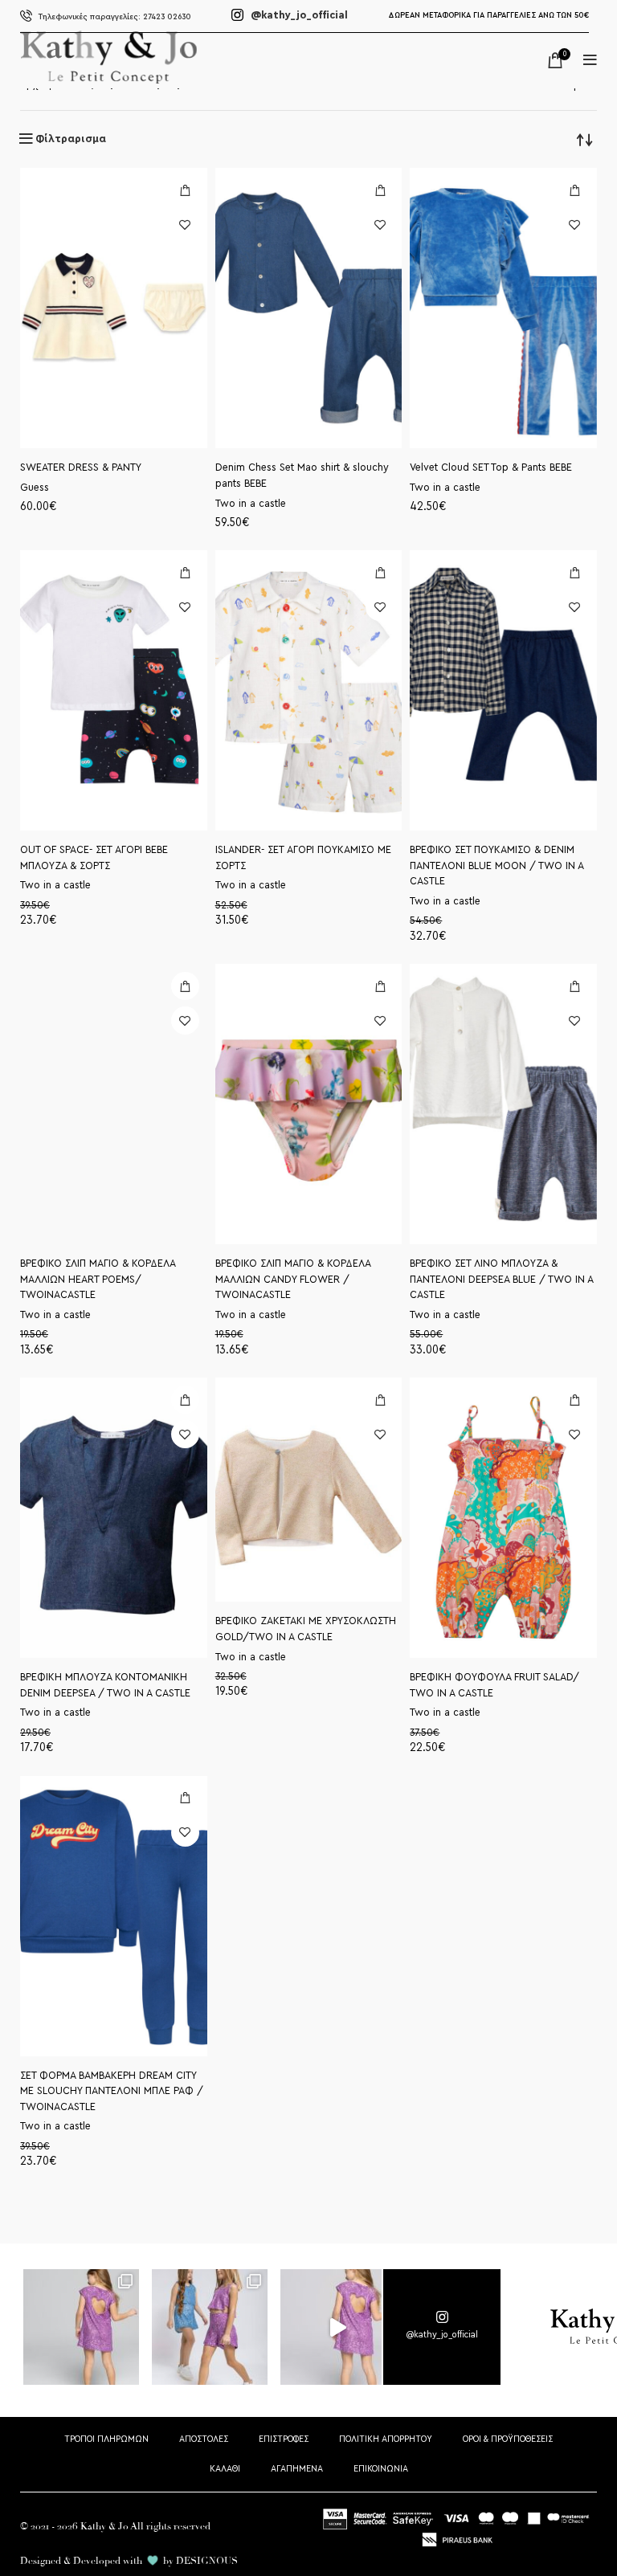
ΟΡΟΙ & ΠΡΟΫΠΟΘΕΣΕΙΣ (508, 2439)
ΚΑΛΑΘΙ (225, 2468)
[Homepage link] (108, 80)
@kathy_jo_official (298, 15)
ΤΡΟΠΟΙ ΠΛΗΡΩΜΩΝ (106, 2439)
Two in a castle (251, 504)
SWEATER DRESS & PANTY (81, 467)
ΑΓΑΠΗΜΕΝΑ (297, 2468)
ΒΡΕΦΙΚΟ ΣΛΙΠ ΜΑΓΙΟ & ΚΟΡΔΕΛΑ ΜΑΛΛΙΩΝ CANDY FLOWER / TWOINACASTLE (293, 1279)
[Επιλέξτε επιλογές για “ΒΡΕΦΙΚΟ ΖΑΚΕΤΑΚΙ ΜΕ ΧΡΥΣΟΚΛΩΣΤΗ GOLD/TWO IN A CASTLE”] (380, 1400)
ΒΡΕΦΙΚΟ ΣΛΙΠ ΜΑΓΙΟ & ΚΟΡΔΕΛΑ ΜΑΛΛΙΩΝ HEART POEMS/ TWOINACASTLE (98, 1279)
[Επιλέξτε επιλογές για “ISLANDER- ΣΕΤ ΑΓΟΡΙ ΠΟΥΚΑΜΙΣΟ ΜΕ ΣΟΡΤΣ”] (380, 572)
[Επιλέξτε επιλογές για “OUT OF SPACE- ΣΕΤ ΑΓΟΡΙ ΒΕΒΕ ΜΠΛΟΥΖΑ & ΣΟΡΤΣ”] (185, 572)
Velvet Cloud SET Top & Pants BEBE (491, 467)
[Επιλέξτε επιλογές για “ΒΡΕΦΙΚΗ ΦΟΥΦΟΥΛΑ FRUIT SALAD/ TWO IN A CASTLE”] (575, 1400)
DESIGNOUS (207, 2561)
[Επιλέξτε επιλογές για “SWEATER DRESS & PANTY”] (185, 190)
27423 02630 (115, 16)
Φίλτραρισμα (71, 139)
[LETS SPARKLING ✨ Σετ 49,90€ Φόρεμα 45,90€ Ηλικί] (82, 2328)
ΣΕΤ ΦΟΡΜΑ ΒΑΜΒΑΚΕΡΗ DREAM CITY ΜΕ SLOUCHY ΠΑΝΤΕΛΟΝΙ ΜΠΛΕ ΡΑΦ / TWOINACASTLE (112, 2091)
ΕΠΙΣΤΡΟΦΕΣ (284, 2439)
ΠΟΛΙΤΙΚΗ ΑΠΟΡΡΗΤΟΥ (386, 2439)
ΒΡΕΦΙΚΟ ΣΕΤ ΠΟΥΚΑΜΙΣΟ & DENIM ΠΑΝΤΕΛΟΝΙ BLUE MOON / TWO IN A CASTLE (496, 865)
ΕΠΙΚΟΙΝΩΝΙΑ (381, 2468)
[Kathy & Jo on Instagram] (442, 2327)
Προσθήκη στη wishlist (185, 225)
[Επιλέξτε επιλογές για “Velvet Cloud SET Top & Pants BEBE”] (575, 190)
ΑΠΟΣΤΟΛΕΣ (204, 2439)
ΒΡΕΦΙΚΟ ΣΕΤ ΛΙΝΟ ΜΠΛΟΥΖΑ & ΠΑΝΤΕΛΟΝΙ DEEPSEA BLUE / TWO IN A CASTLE (501, 1279)
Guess (35, 488)
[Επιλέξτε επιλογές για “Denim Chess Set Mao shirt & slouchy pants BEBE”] (380, 190)
